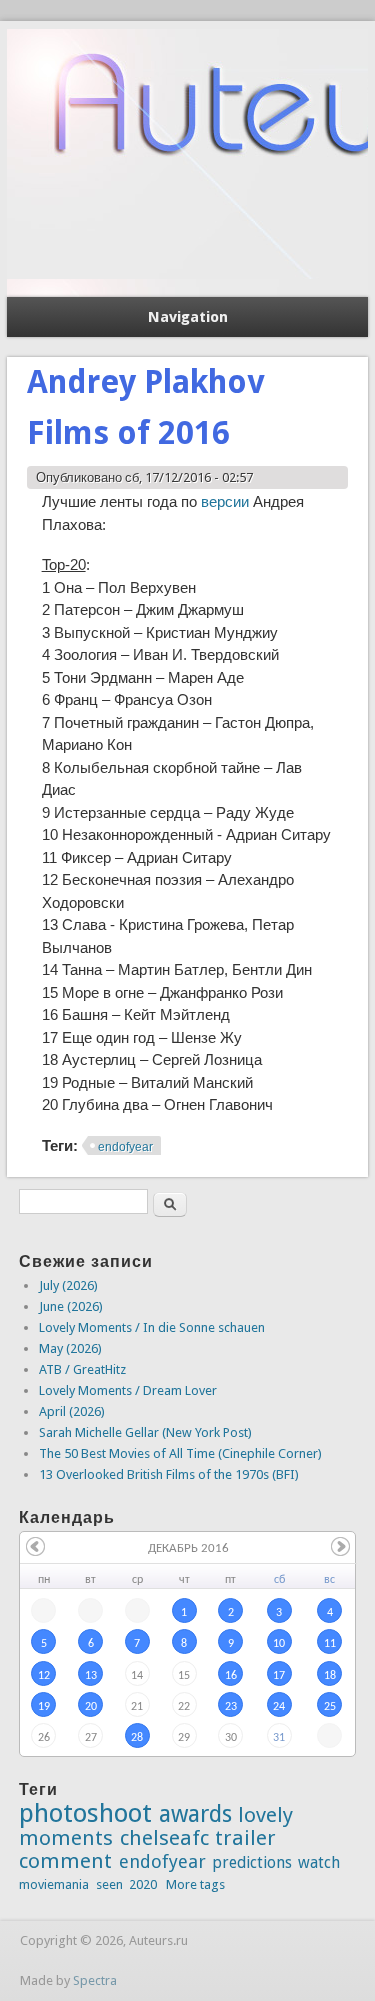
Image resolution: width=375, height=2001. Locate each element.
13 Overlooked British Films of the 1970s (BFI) (169, 1474)
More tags (195, 1884)
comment (65, 1861)
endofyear (125, 1147)
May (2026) (70, 1348)
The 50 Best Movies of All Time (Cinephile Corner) (180, 1453)
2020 (143, 1884)
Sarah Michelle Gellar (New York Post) (145, 1432)
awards (195, 1814)
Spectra (95, 1980)
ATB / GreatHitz (82, 1369)
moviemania (54, 1884)
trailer (245, 1838)
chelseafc (164, 1838)
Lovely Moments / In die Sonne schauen (152, 1327)
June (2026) (71, 1306)
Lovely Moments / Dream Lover (128, 1390)
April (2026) (72, 1411)
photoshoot (85, 1813)
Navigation (188, 317)
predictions (252, 1862)
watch (319, 1862)
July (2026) (68, 1285)
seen (109, 1884)
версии (225, 501)
